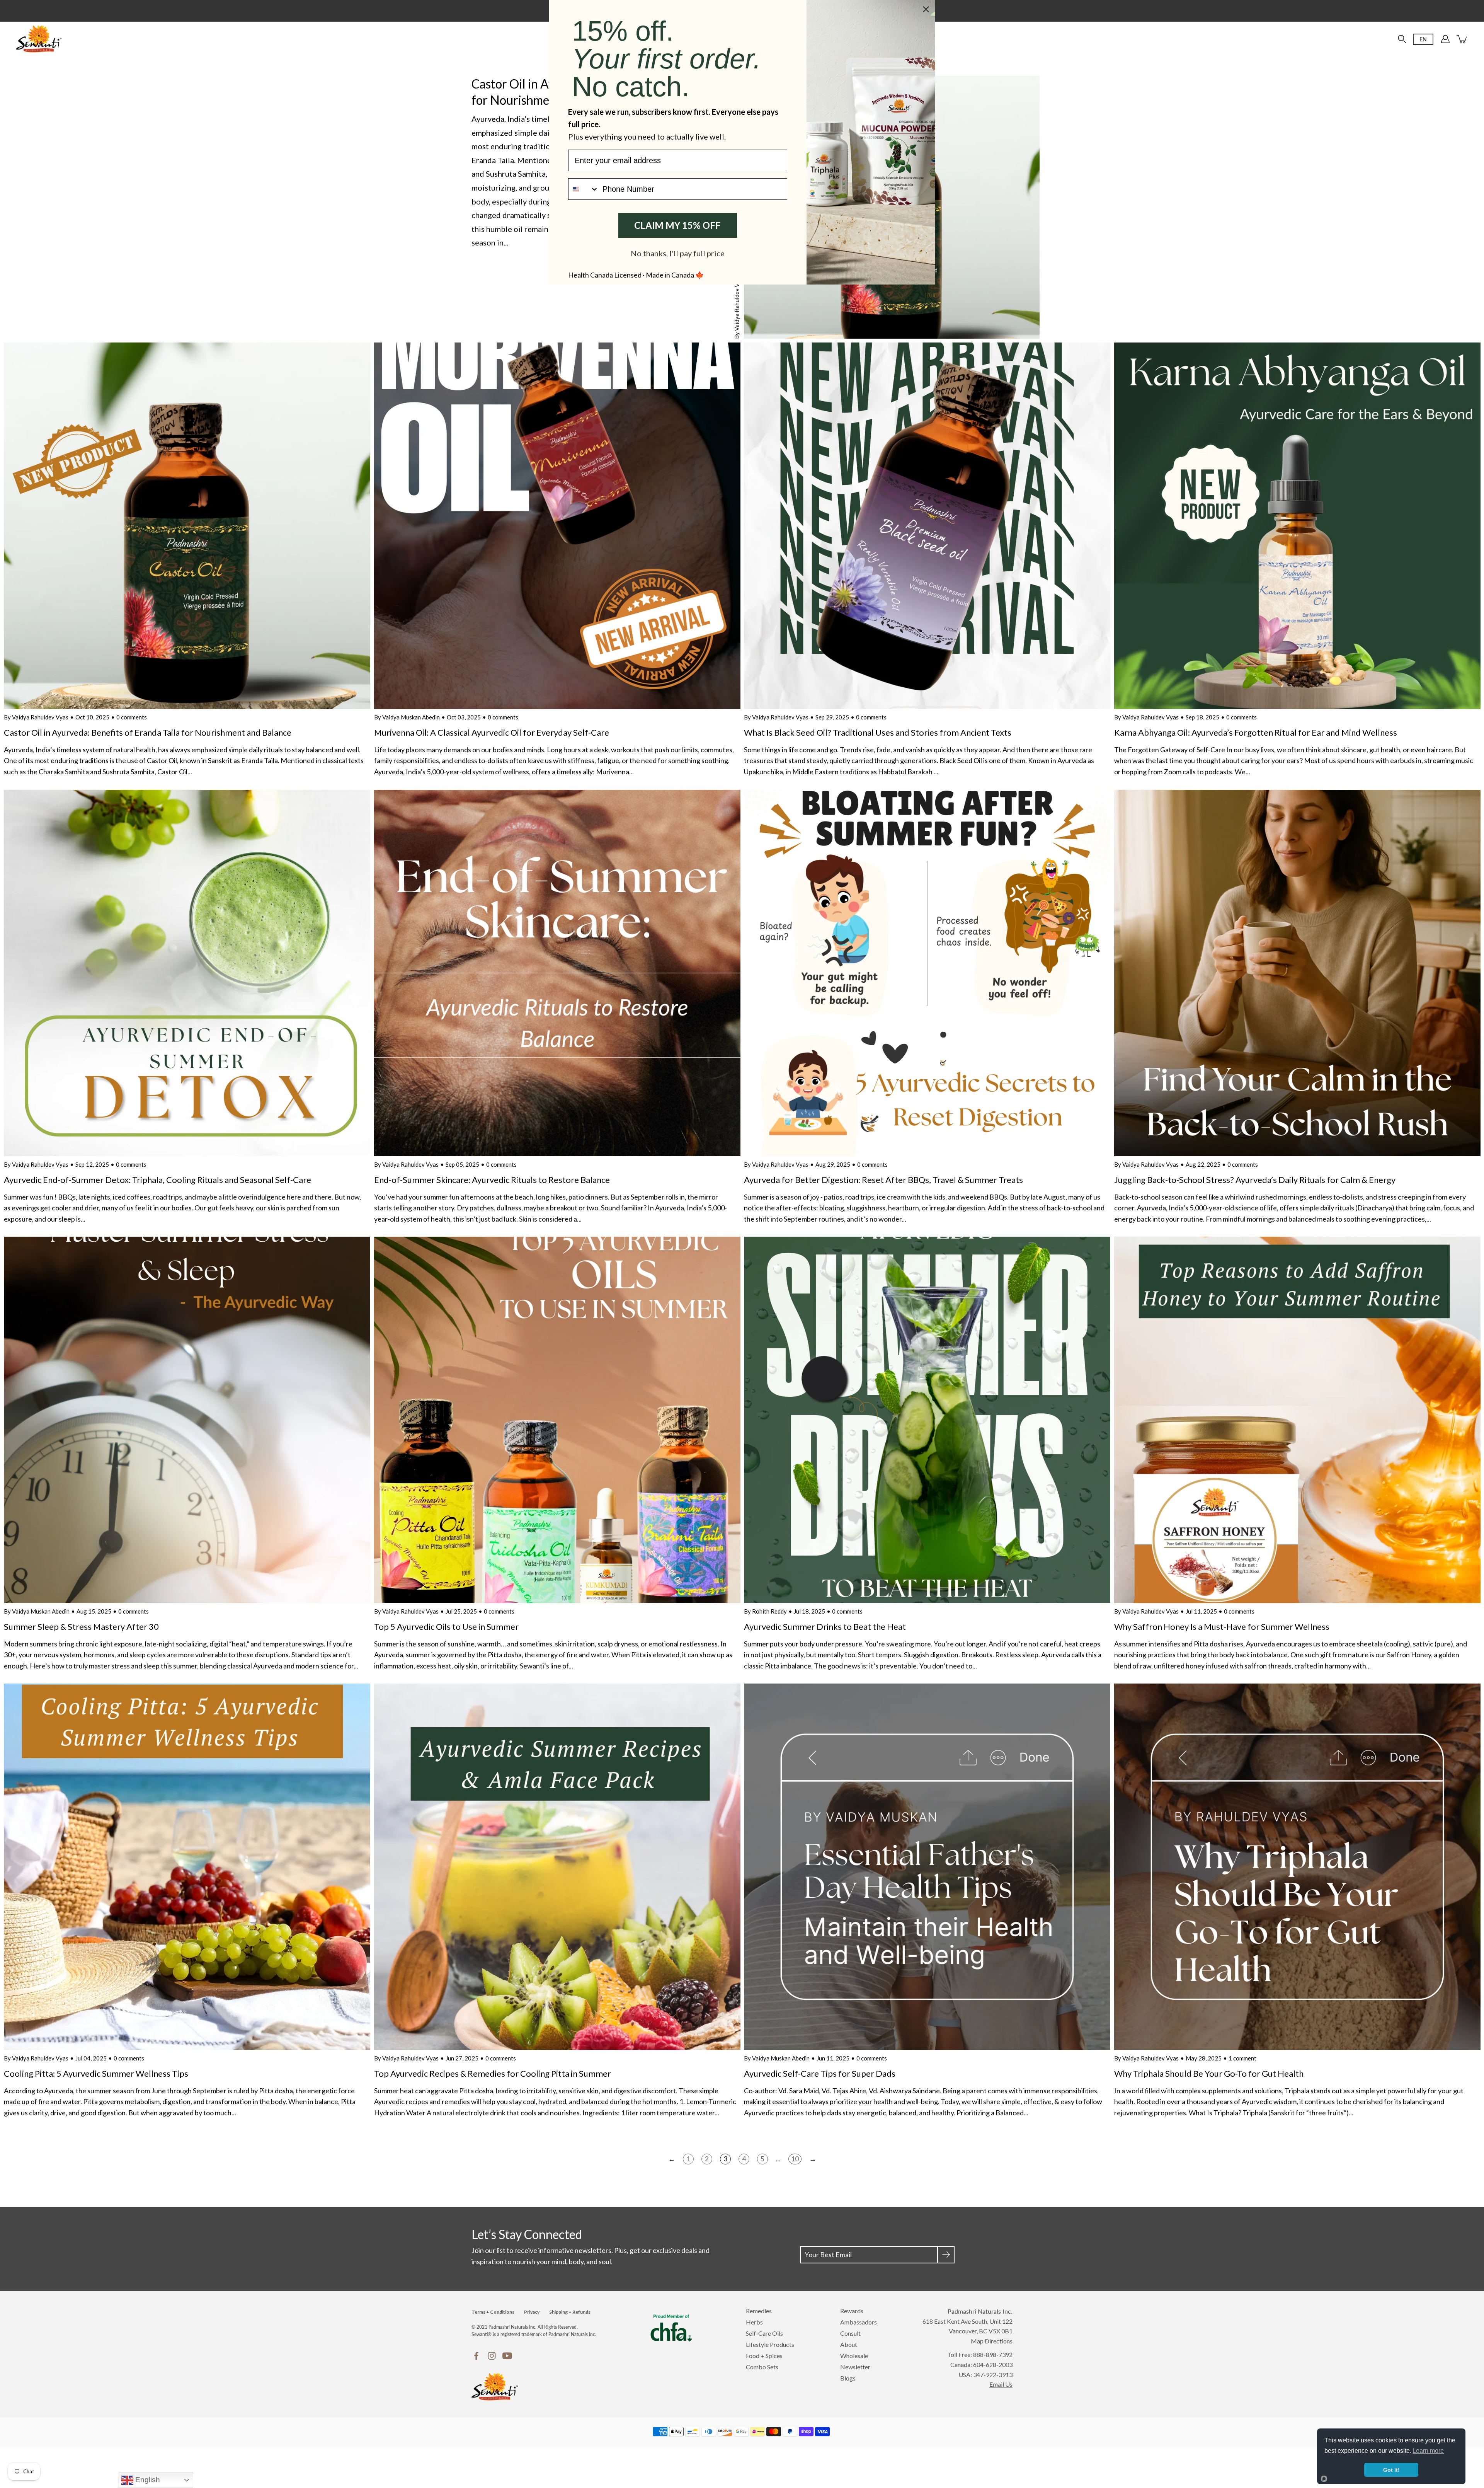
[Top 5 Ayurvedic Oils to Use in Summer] (557, 1420)
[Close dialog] (926, 9)
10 (795, 2159)
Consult (850, 2333)
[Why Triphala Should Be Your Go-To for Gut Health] (1297, 1867)
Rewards (852, 2311)
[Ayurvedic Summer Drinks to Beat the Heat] (927, 1420)
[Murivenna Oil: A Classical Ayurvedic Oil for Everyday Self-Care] (557, 526)
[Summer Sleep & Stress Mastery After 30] (187, 1420)
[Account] (1445, 39)
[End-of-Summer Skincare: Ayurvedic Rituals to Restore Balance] (557, 973)
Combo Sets (762, 2367)
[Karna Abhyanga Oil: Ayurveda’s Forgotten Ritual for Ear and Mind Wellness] (1297, 526)
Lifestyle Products (770, 2344)
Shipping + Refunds (570, 2312)
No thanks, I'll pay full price (678, 253)
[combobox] (584, 189)
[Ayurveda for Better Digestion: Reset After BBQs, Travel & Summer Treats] (927, 973)
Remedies (759, 2311)
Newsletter (855, 2367)
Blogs (848, 2378)
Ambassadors (859, 2322)
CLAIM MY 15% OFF (677, 225)
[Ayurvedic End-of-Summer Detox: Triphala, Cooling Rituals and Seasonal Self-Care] (187, 973)
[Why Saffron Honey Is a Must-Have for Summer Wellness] (1297, 1420)
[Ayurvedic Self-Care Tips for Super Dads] (927, 1867)
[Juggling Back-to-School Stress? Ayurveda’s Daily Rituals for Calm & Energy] (1297, 973)
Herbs (754, 2322)
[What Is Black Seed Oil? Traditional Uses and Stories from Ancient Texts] (927, 526)
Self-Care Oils (764, 2333)
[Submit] (946, 2255)
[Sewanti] (39, 39)
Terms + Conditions (493, 2312)
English (147, 2480)
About (849, 2344)
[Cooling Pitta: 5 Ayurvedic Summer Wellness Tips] (187, 1867)
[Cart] (1462, 39)
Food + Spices (764, 2356)
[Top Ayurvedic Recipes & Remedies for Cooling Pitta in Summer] (557, 1867)
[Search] (1402, 39)
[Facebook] (476, 2356)
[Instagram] (492, 2356)
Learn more (1428, 2451)
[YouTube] (507, 2356)
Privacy (532, 2312)
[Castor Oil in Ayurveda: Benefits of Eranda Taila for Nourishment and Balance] (187, 526)
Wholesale (854, 2356)
